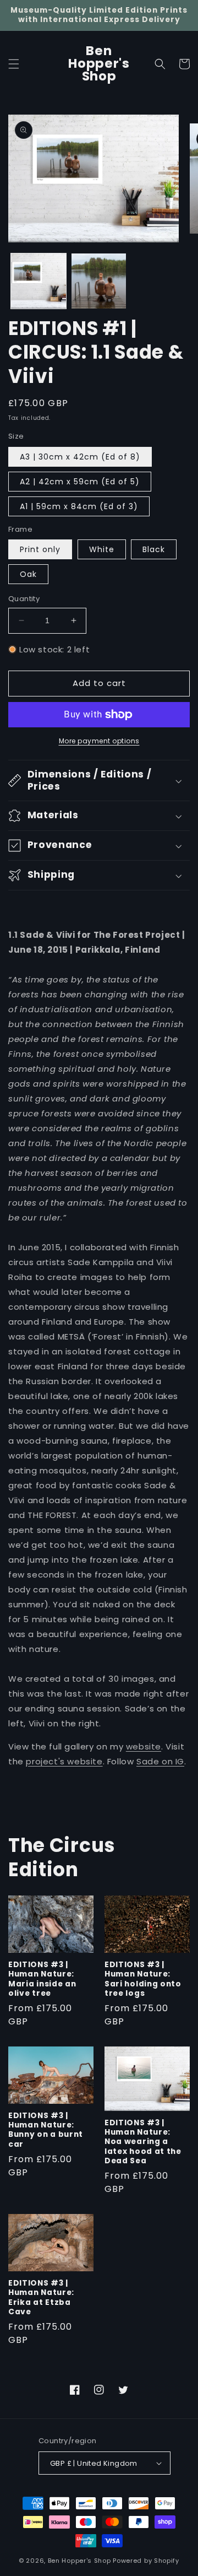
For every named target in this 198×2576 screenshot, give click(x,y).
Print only (40, 549)
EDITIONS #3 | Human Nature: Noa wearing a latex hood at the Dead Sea (143, 2142)
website (144, 1746)
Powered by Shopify (146, 2561)
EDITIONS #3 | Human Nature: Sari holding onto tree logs (143, 1979)
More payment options (99, 741)
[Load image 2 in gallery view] (99, 281)
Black (154, 549)
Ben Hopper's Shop (79, 2561)
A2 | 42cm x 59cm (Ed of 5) (80, 482)
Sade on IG (160, 1761)
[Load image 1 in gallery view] (38, 281)
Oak (28, 574)
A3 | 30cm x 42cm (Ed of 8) (80, 457)
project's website (64, 1761)
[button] (14, 64)
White (102, 549)
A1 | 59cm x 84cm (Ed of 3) (79, 506)
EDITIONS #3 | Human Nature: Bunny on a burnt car (46, 2130)
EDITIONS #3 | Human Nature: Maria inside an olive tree (42, 1979)
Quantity (24, 599)
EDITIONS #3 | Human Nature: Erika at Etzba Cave (41, 2298)
